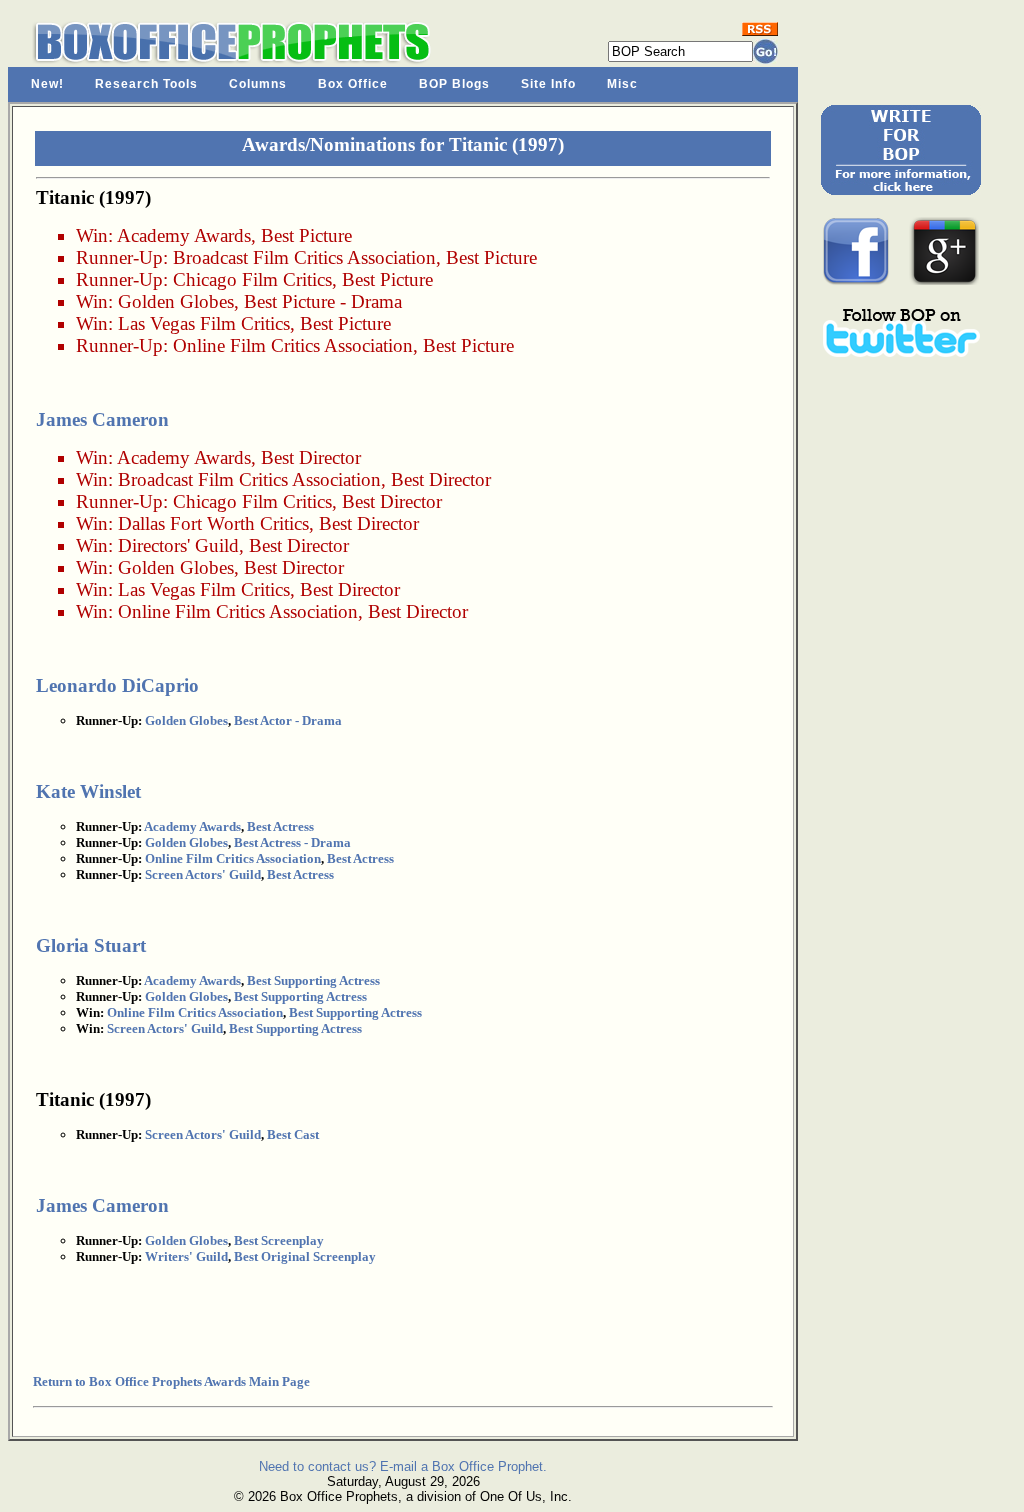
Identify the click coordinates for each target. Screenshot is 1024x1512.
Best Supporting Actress (313, 980)
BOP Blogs (454, 84)
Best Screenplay (279, 1240)
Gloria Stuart (91, 945)
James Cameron (102, 419)
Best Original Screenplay (305, 1256)
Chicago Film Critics (252, 279)
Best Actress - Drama (292, 842)
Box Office (353, 84)
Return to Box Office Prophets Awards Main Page (171, 1381)
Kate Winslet (88, 791)
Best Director (311, 457)
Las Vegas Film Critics (204, 323)
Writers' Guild (186, 1256)
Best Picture (306, 235)
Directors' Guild (178, 545)
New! (47, 84)
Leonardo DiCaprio (117, 685)
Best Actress (280, 826)
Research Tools (146, 84)
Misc (622, 84)
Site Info (548, 84)
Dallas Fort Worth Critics (213, 523)
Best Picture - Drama (323, 301)
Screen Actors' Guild (203, 874)
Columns (258, 84)
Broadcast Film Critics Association (304, 257)
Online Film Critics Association (293, 345)
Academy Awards (184, 235)
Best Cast (293, 1134)
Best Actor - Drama (288, 720)
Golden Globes (176, 301)
